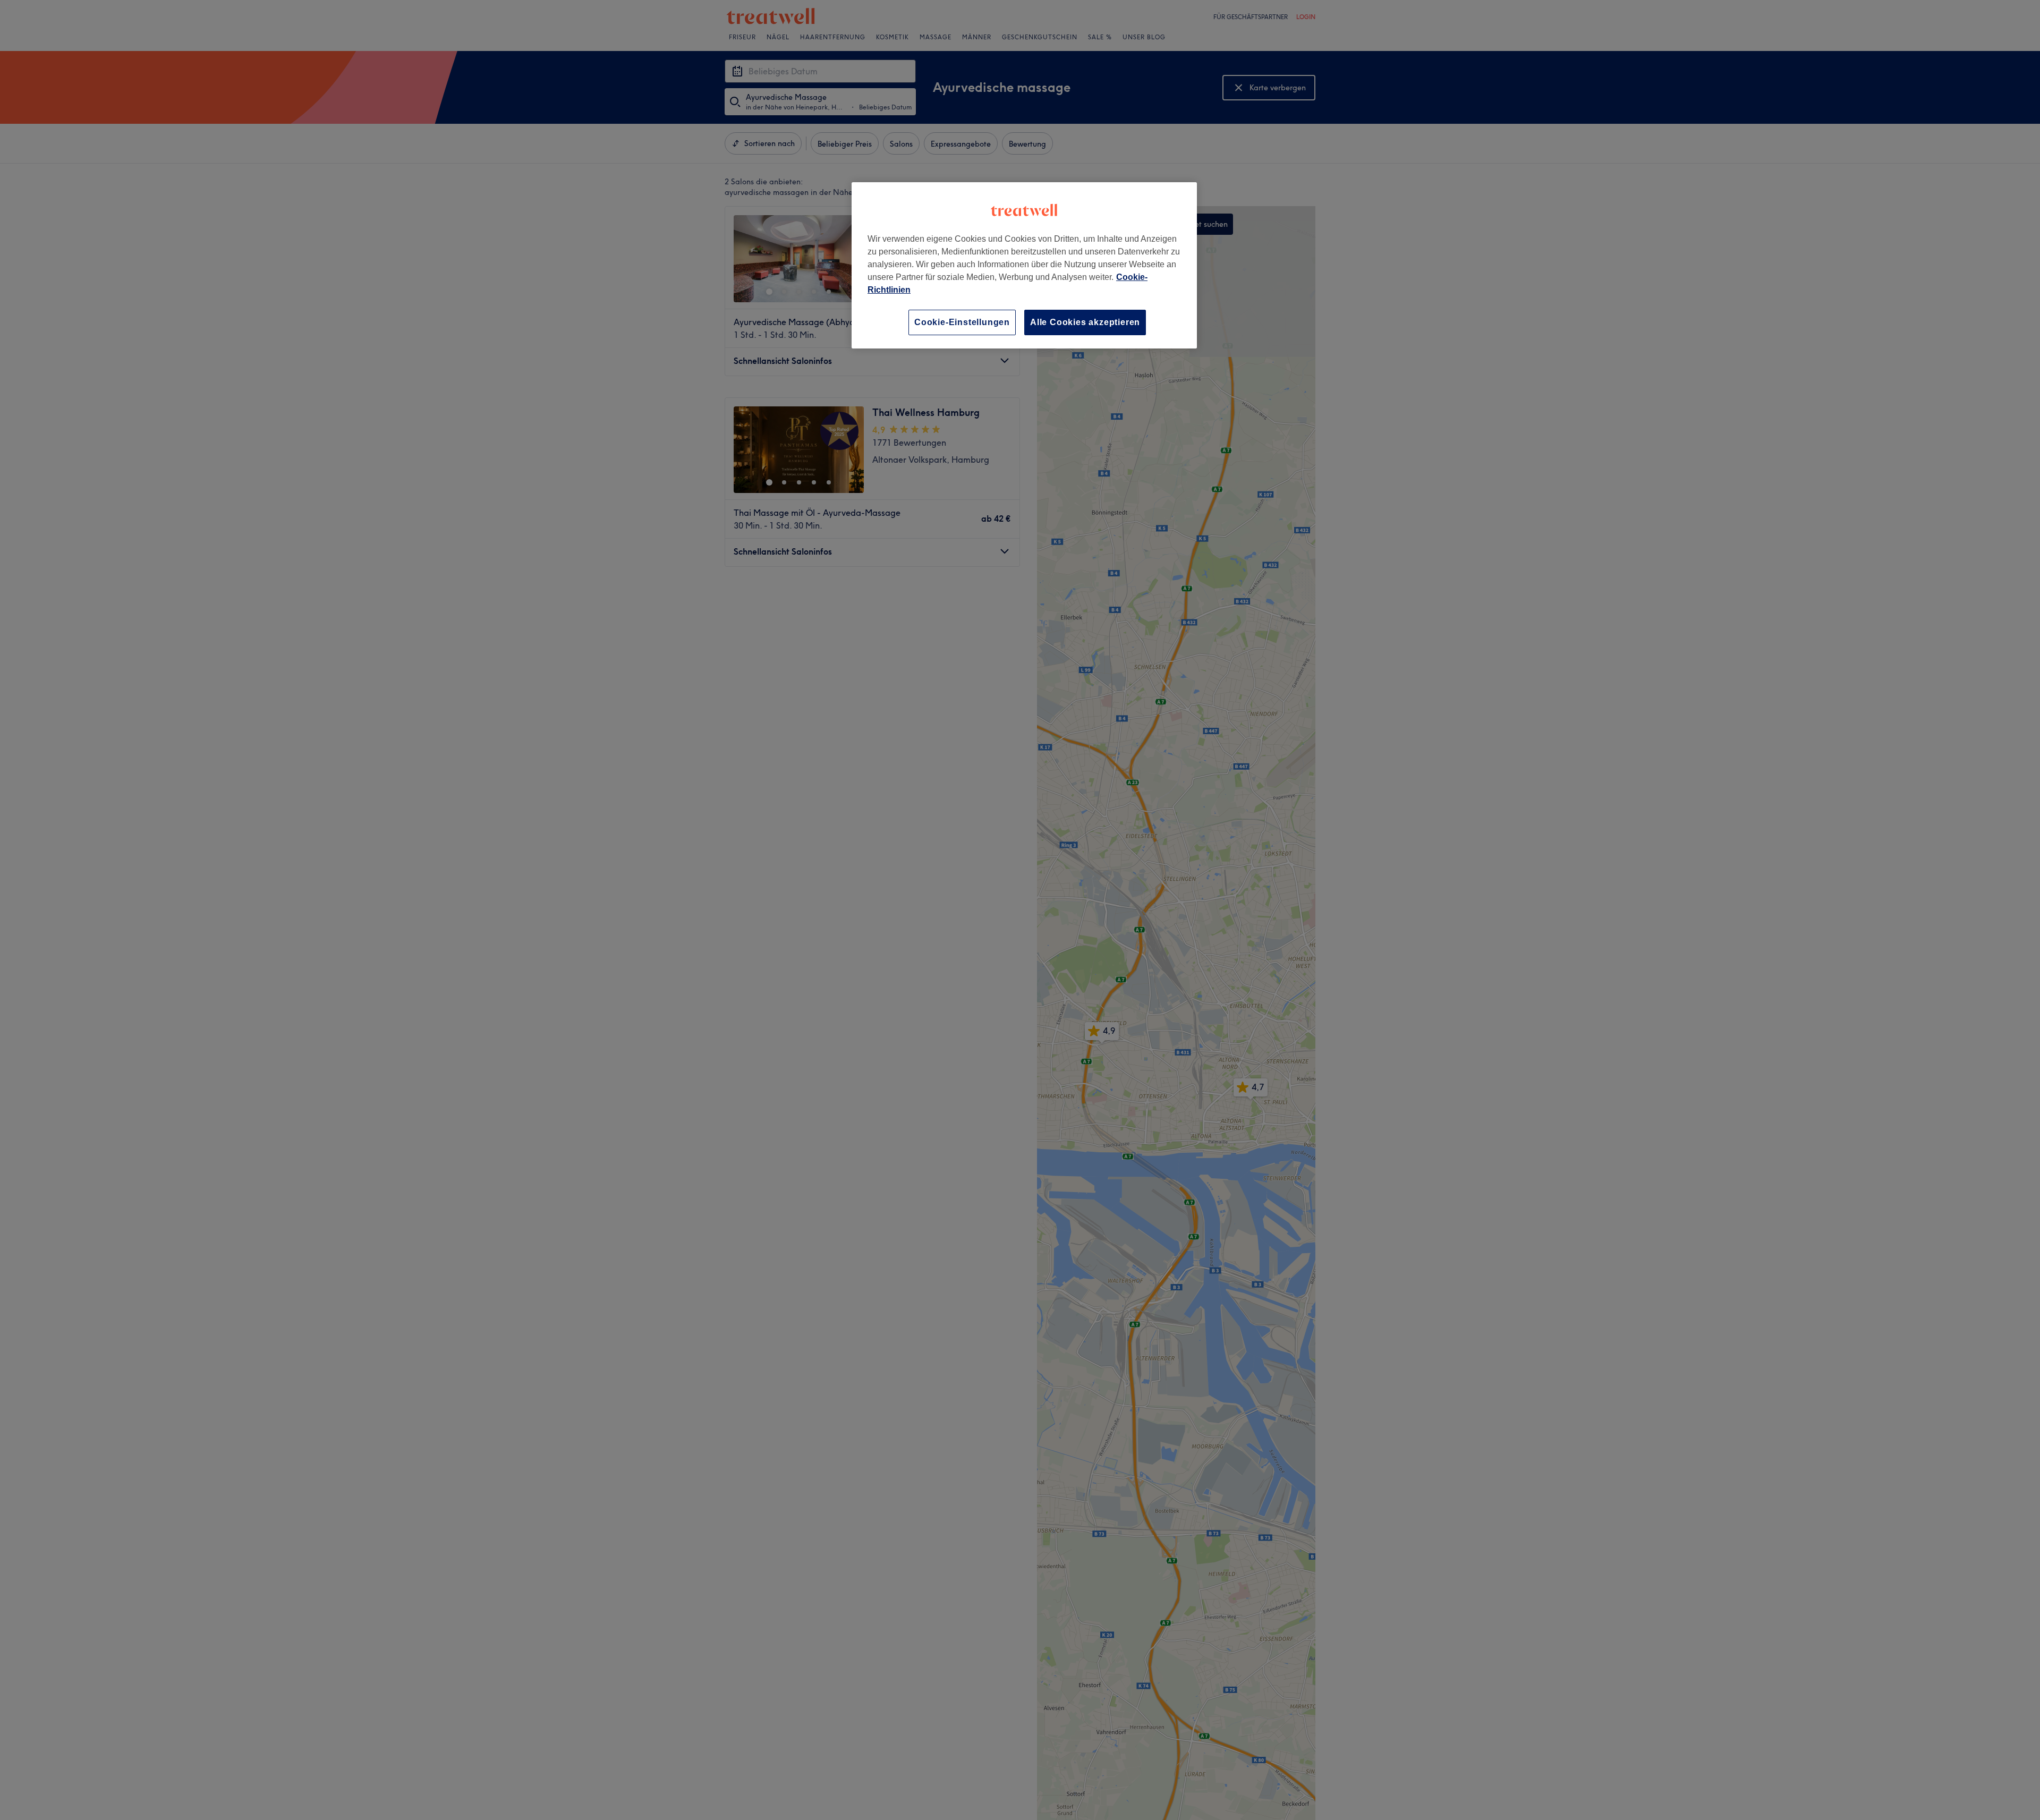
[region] (1024, 265)
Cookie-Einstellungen (962, 322)
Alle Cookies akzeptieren (1085, 322)
